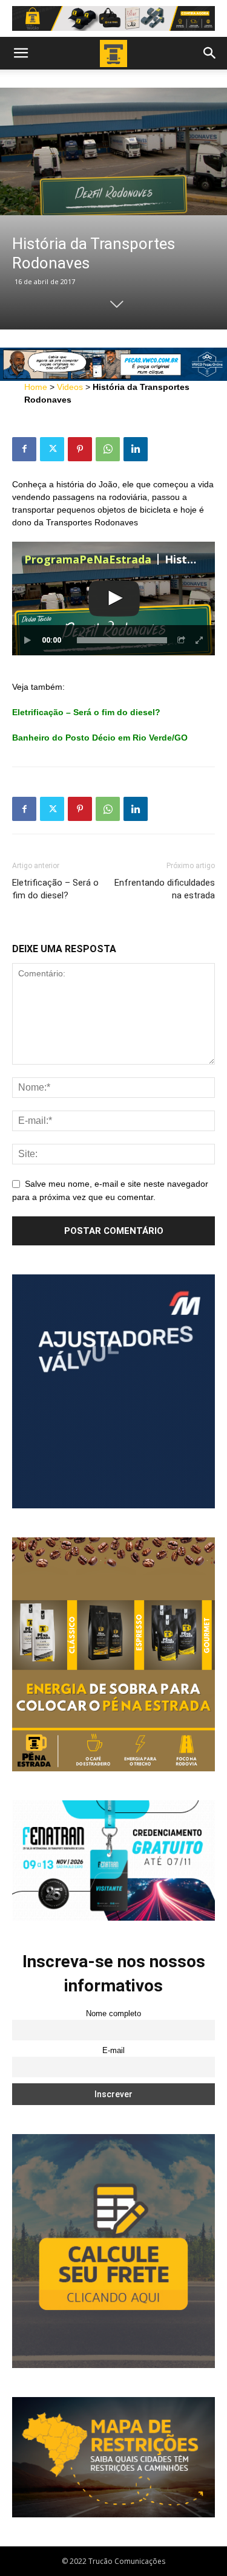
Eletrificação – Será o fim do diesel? (55, 889)
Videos (70, 387)
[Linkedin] (136, 449)
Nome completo (113, 2014)
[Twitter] (52, 449)
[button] (21, 53)
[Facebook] (24, 449)
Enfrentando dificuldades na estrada (165, 889)
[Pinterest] (80, 449)
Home (36, 387)
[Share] (182, 640)
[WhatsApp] (108, 449)
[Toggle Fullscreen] (200, 640)
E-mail (113, 2051)
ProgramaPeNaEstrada (88, 559)
